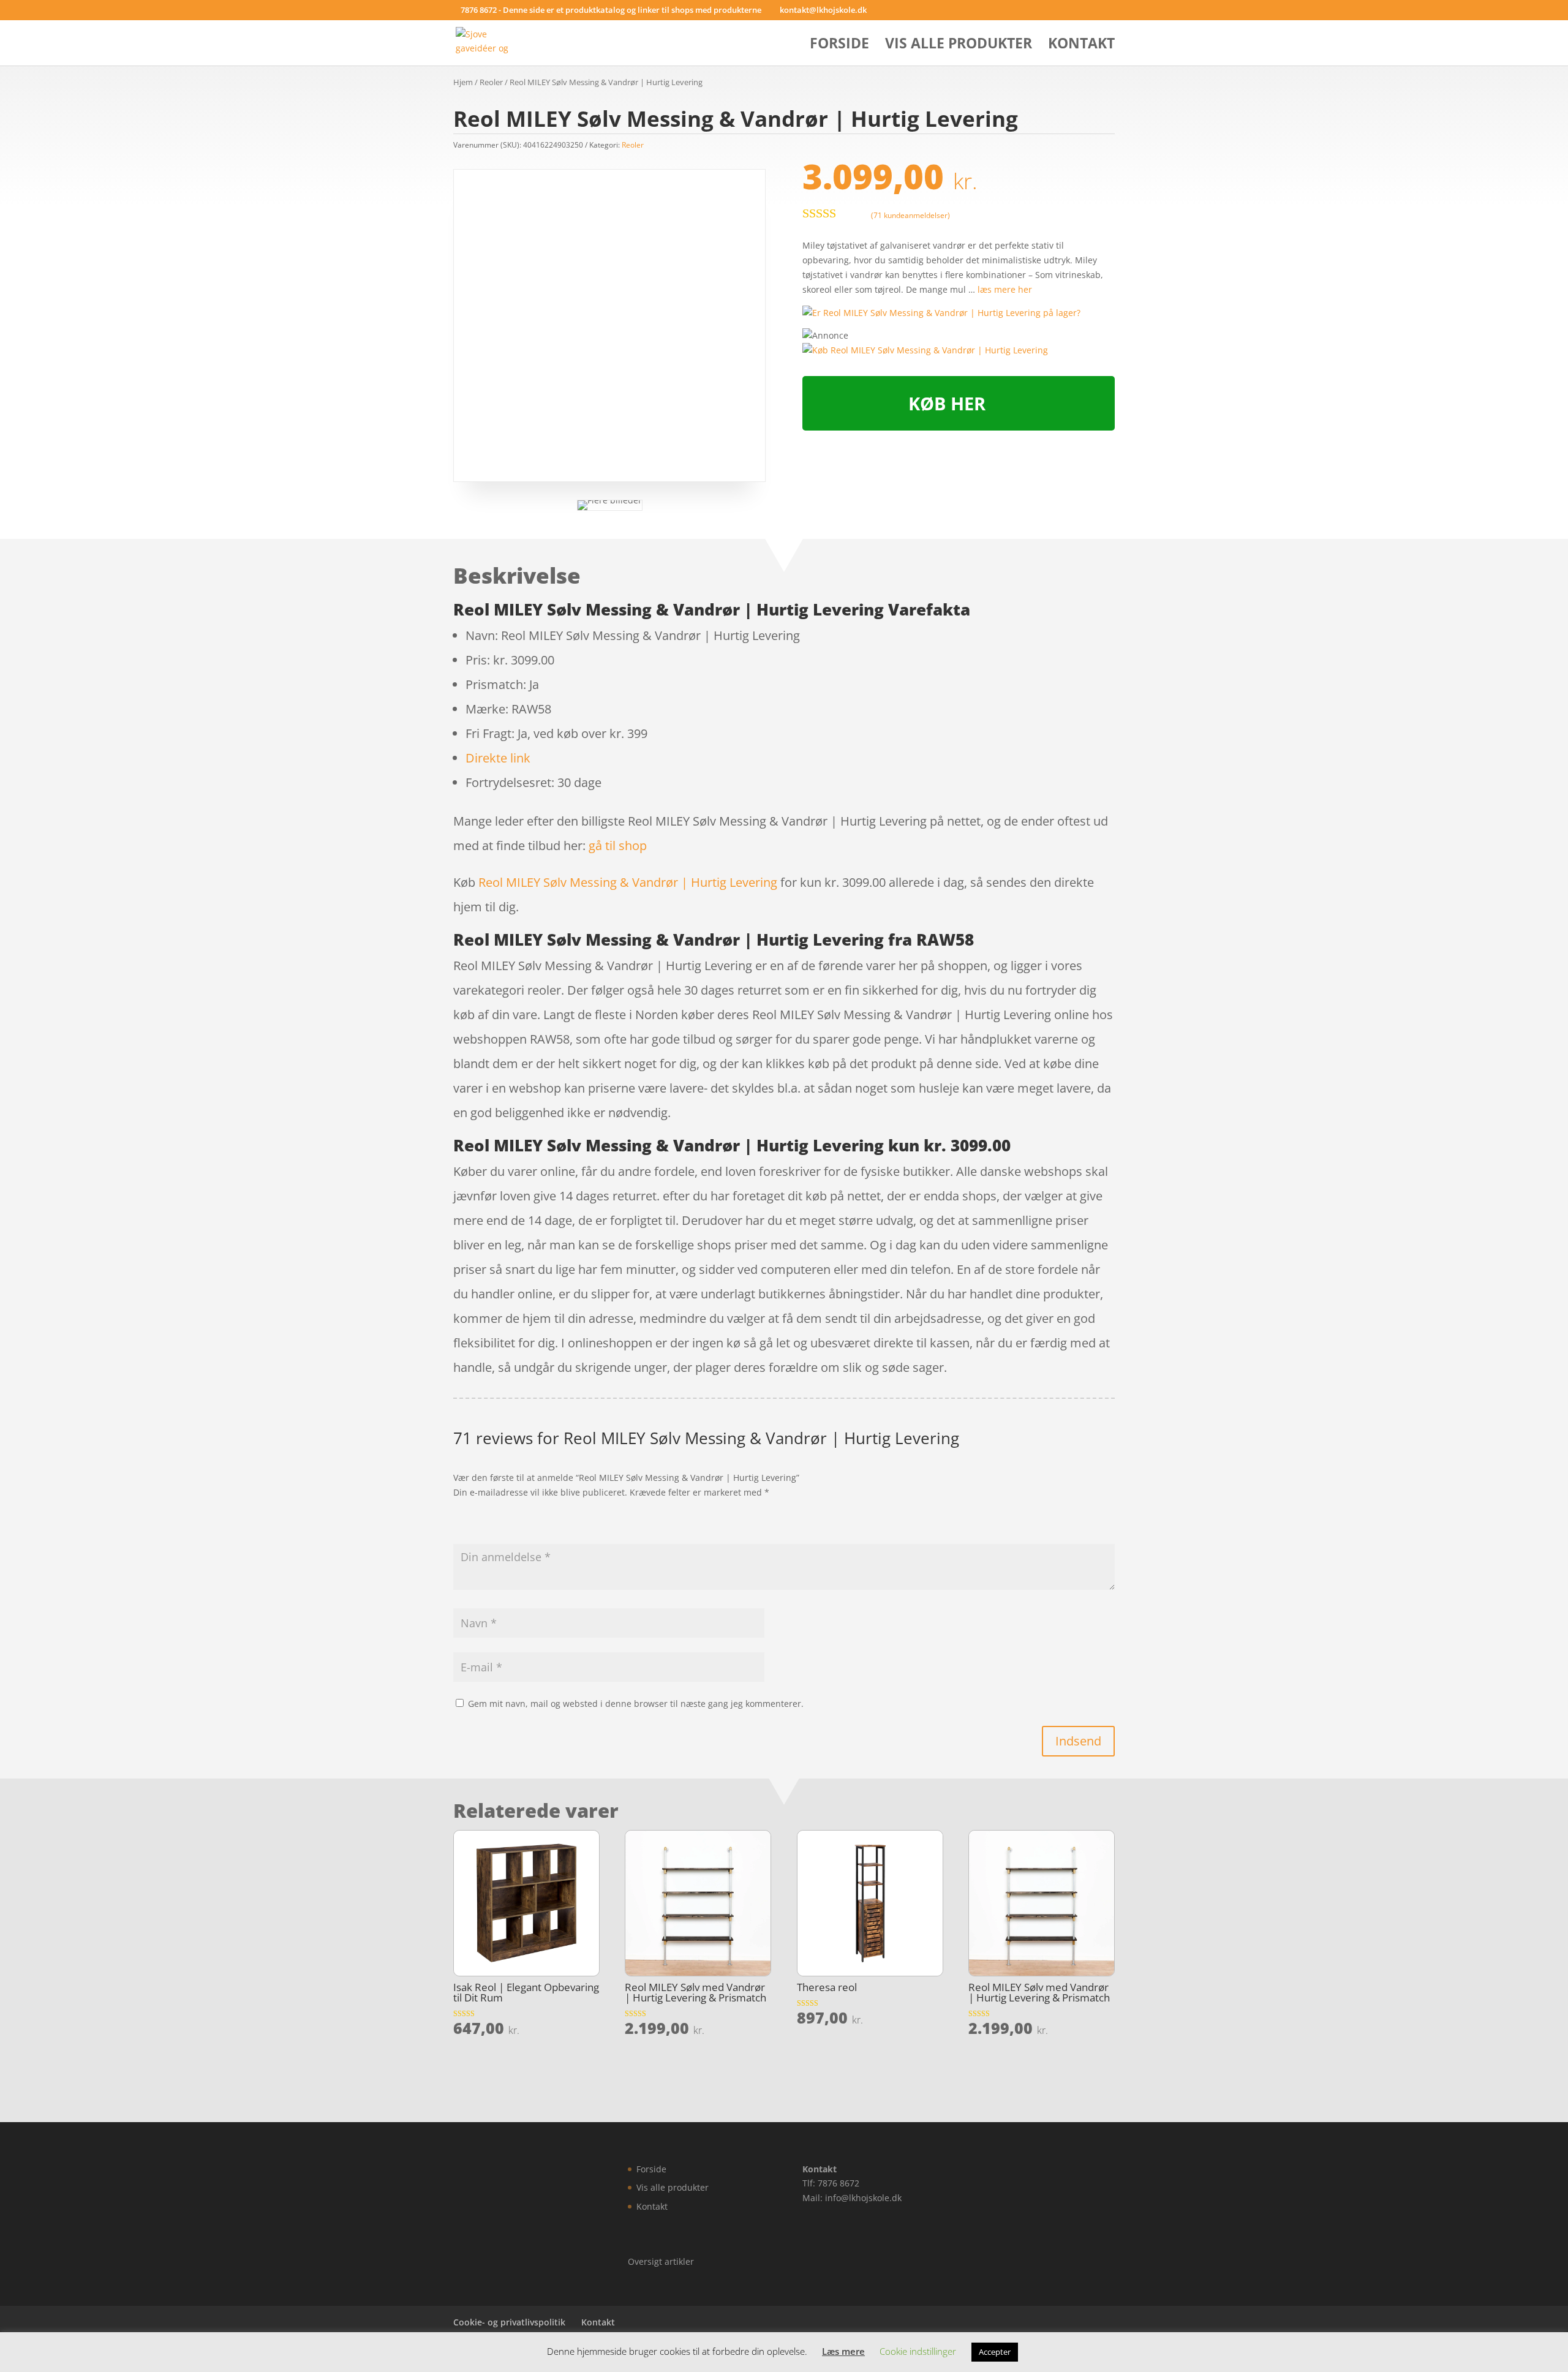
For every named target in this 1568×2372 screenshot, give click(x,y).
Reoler (491, 82)
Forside (839, 46)
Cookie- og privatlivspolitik (509, 2322)
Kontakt (1081, 46)
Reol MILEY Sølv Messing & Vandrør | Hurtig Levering (628, 882)
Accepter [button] (995, 2352)
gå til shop (618, 845)
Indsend (1078, 1741)
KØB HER (947, 403)
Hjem (463, 82)
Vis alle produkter (959, 46)
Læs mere (843, 2351)
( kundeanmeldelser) (910, 215)
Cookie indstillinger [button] (918, 2351)
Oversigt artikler (661, 2261)
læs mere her (1005, 289)
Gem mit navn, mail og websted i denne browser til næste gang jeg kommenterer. (636, 1704)
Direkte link (498, 758)
